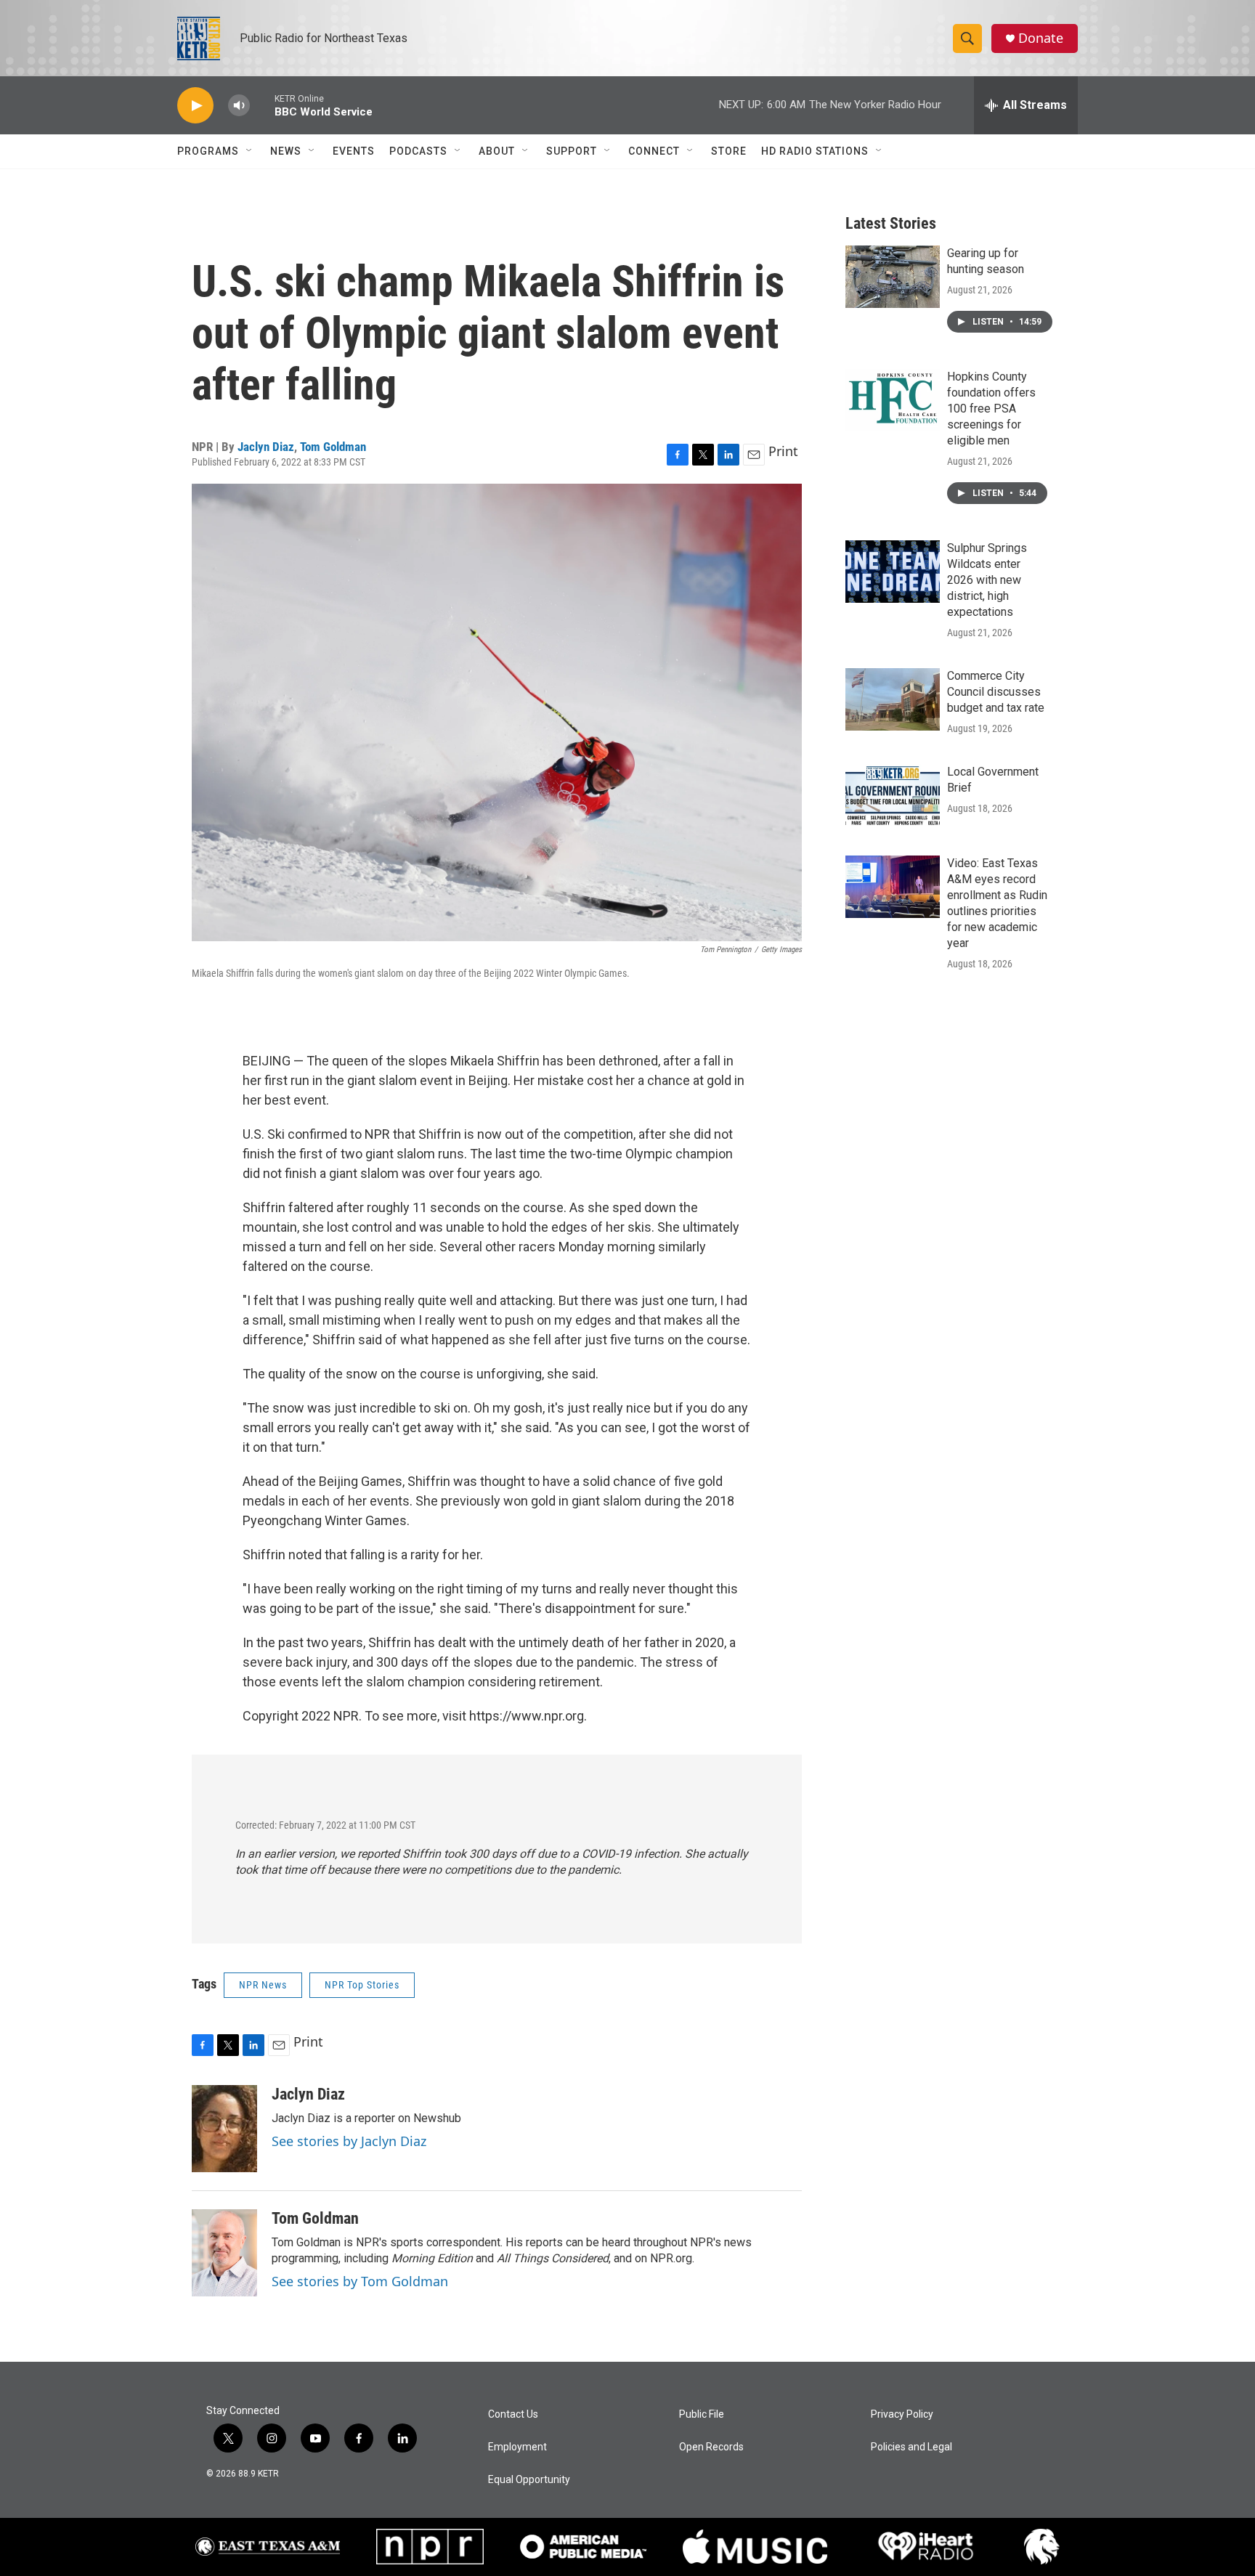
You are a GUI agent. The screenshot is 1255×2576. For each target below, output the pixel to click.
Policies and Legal (911, 2447)
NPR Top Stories (362, 1985)
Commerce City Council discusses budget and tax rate (996, 692)
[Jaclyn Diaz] (224, 2129)
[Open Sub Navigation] (250, 151)
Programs (208, 151)
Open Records (711, 2447)
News (286, 151)
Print (783, 451)
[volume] (239, 106)
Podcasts (418, 151)
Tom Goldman (333, 447)
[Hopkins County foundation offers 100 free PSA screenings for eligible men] (893, 400)
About (497, 151)
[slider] (262, 105)
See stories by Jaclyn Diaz (349, 2141)
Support (572, 151)
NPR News (263, 1985)
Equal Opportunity (529, 2480)
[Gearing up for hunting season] (893, 277)
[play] (195, 106)
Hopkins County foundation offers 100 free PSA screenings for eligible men (991, 409)
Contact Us (513, 2414)
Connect (654, 151)
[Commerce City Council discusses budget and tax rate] (893, 699)
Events (354, 151)
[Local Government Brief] (893, 795)
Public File (702, 2414)
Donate (1041, 38)
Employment (517, 2447)
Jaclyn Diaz (266, 447)
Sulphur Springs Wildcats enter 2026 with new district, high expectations (987, 580)
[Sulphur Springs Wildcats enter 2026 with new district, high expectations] (893, 572)
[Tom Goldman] (224, 2253)
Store (729, 151)
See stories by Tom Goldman (360, 2281)
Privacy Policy (902, 2414)
